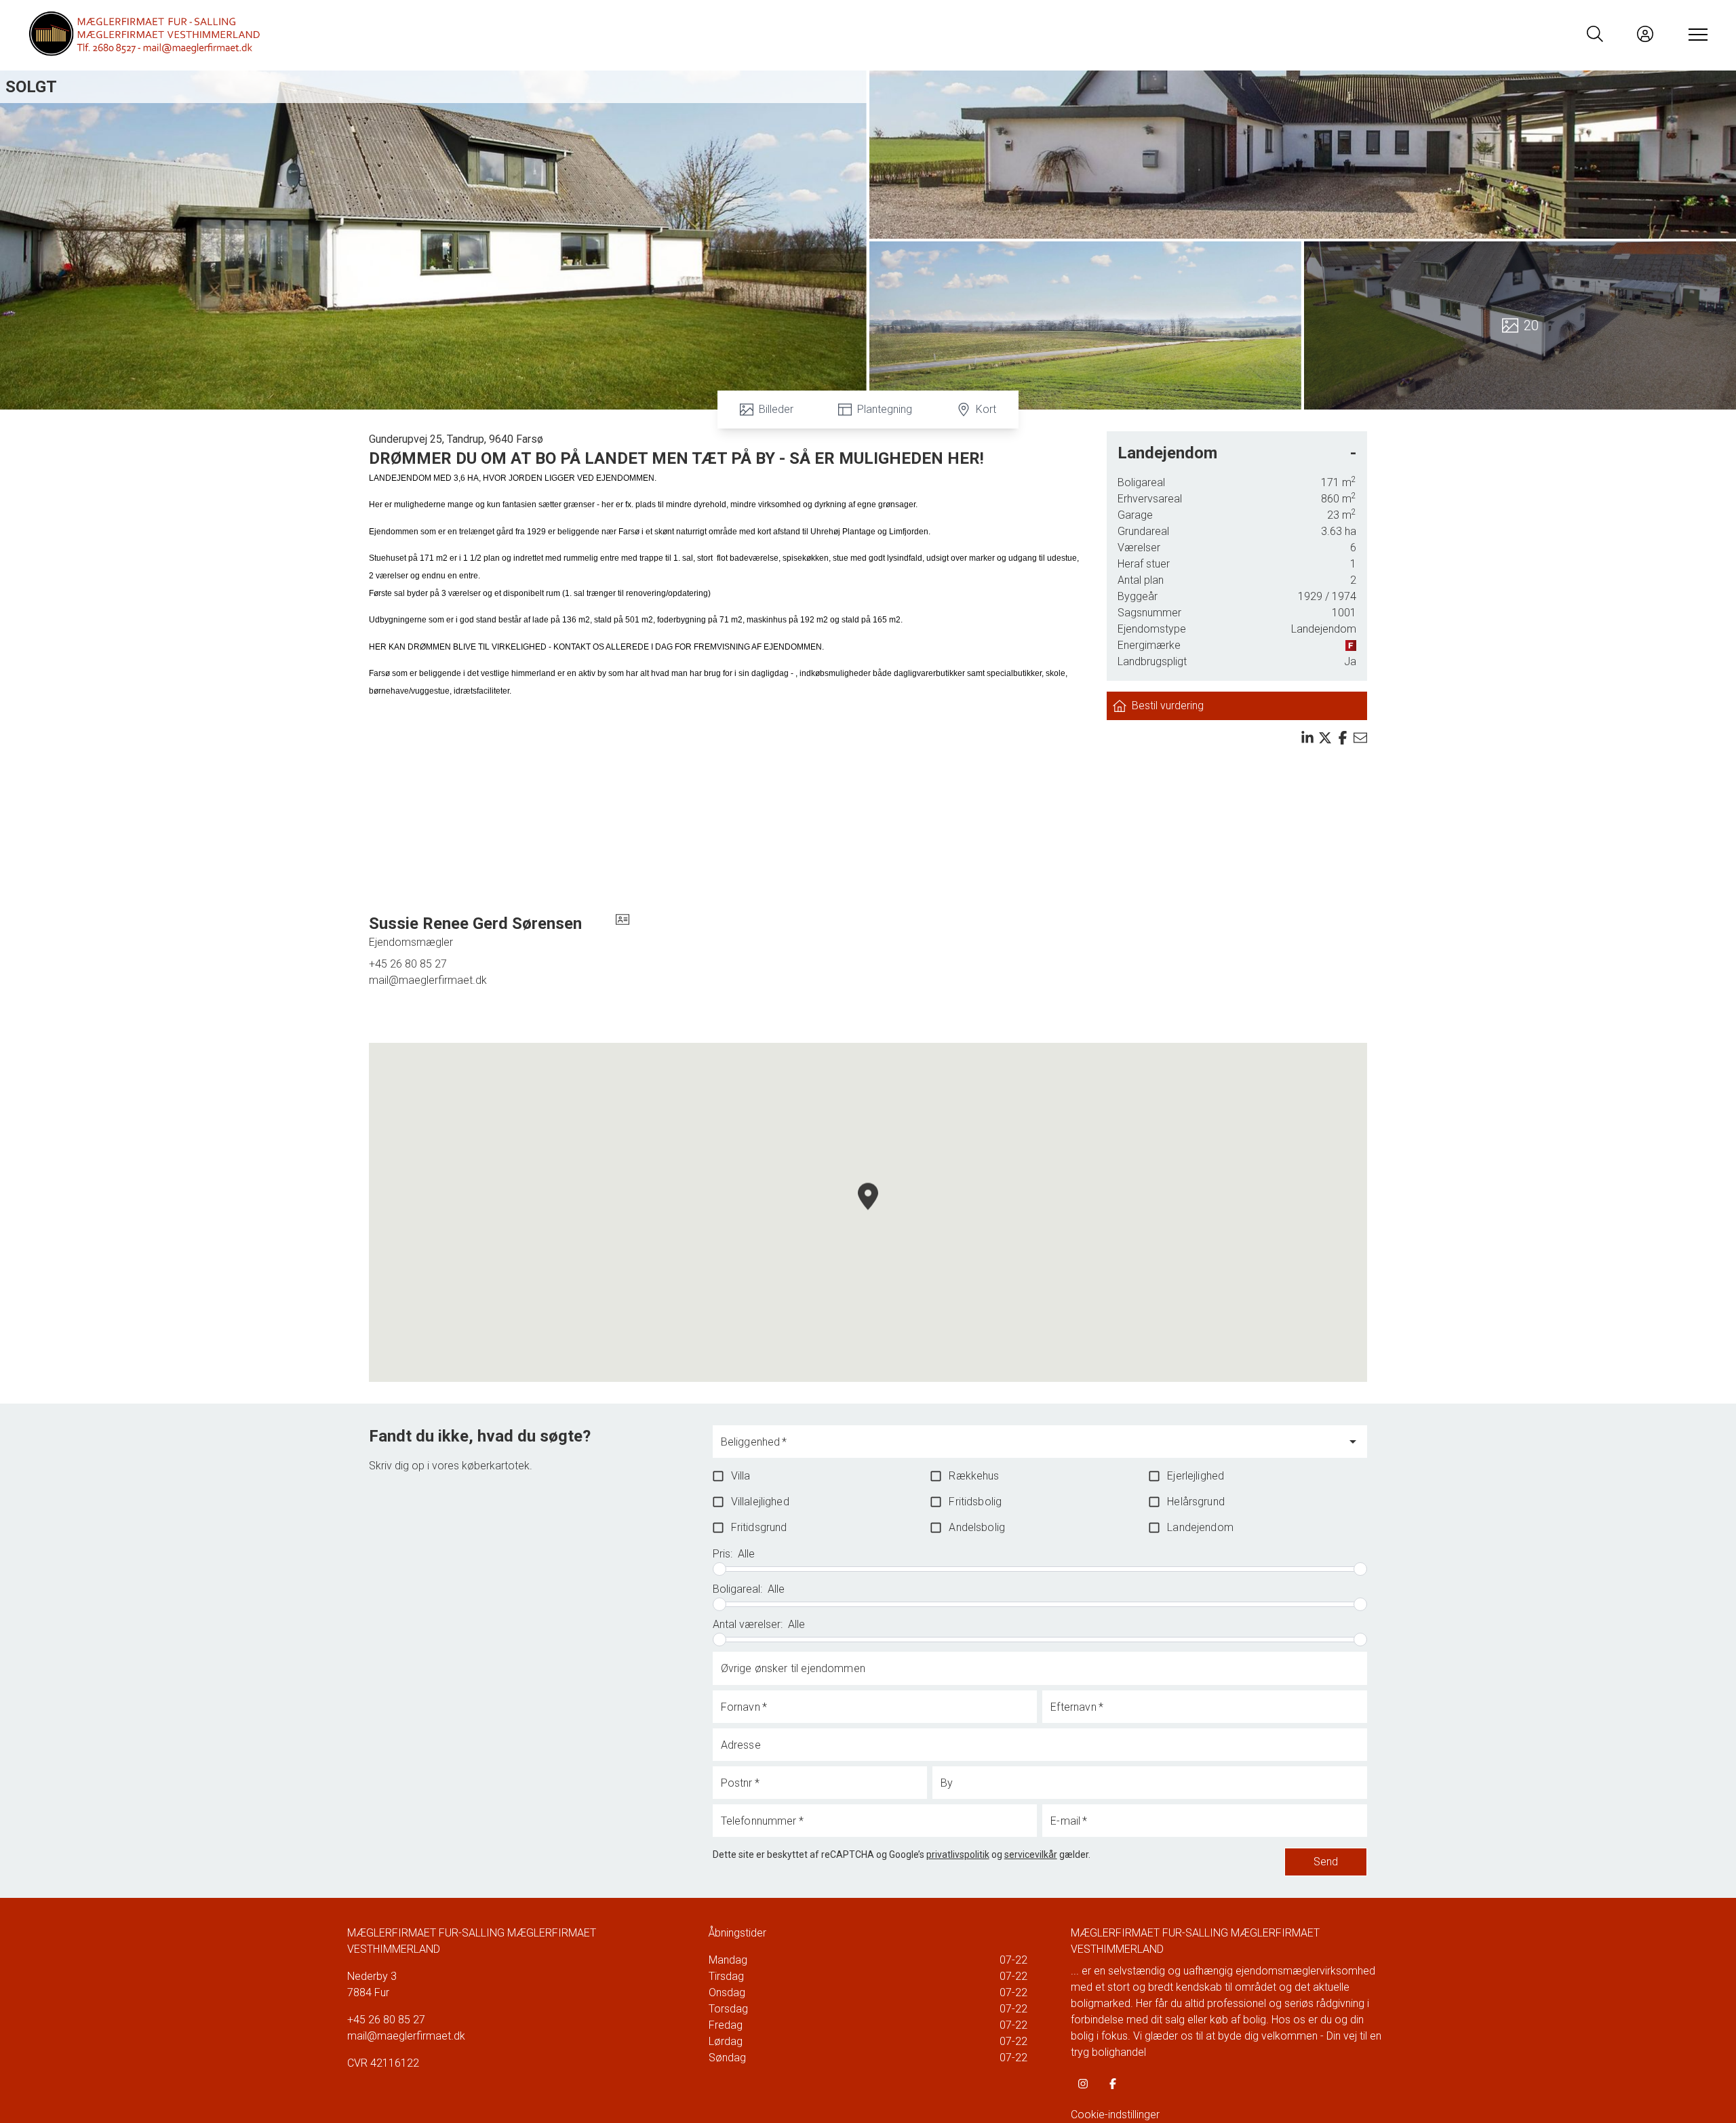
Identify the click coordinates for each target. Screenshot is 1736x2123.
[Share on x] (1325, 738)
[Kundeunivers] (1645, 34)
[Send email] (1360, 738)
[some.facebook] (1113, 2084)
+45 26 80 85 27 (408, 964)
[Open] (1353, 1442)
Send (1326, 1862)
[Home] (448, 34)
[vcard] (623, 932)
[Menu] (1695, 34)
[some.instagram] (1083, 2084)
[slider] (719, 1569)
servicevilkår (1031, 1854)
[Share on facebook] (1343, 738)
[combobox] (1029, 1448)
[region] (868, 1212)
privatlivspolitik (958, 1854)
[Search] (1595, 34)
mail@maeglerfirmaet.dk (428, 980)
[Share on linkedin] (1307, 738)
